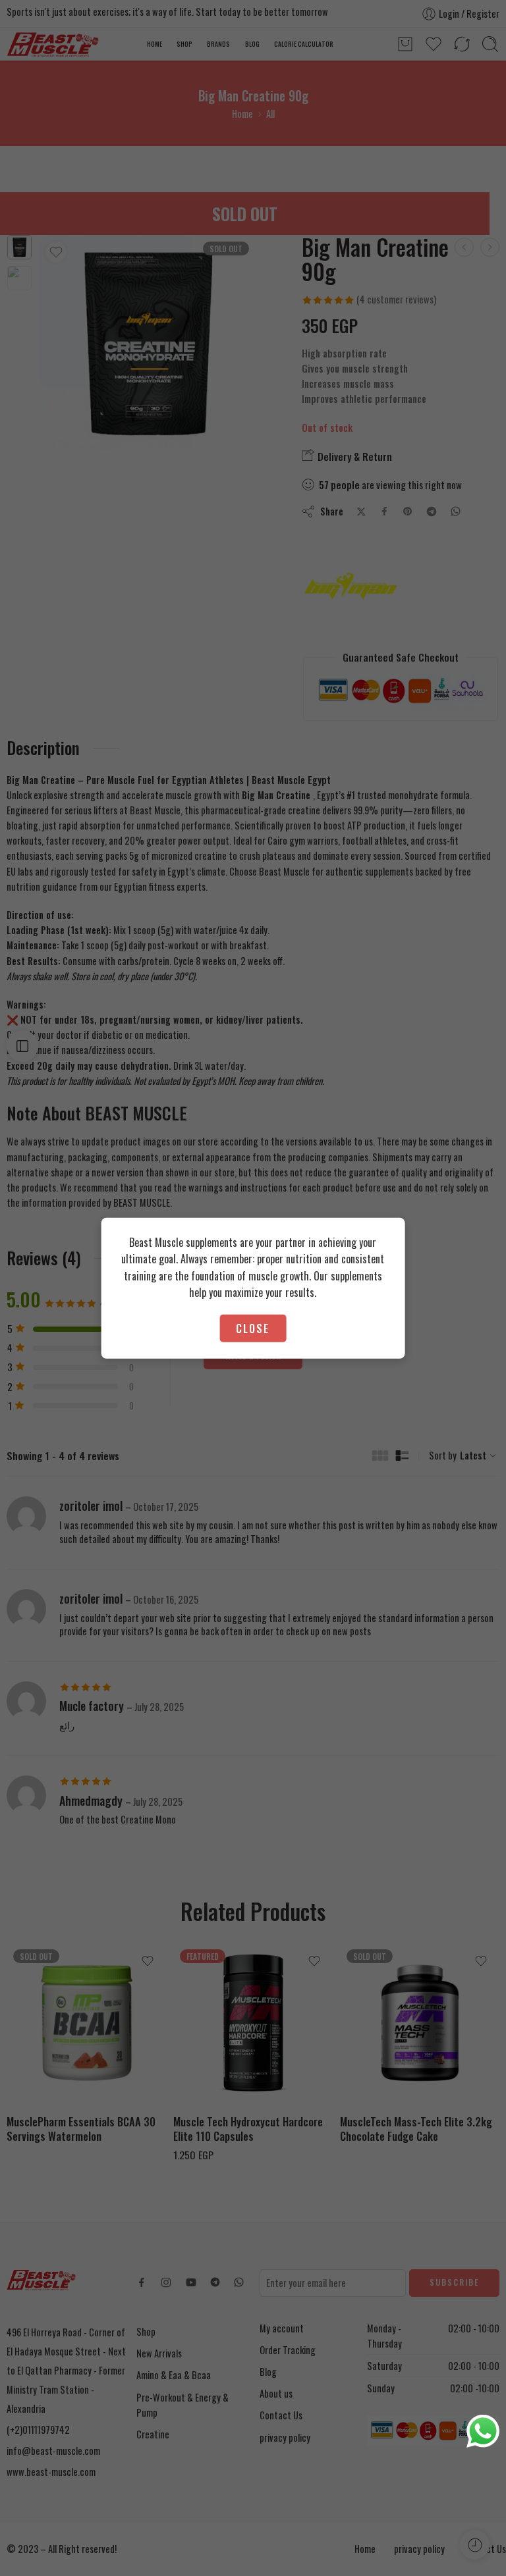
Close (253, 1328)
